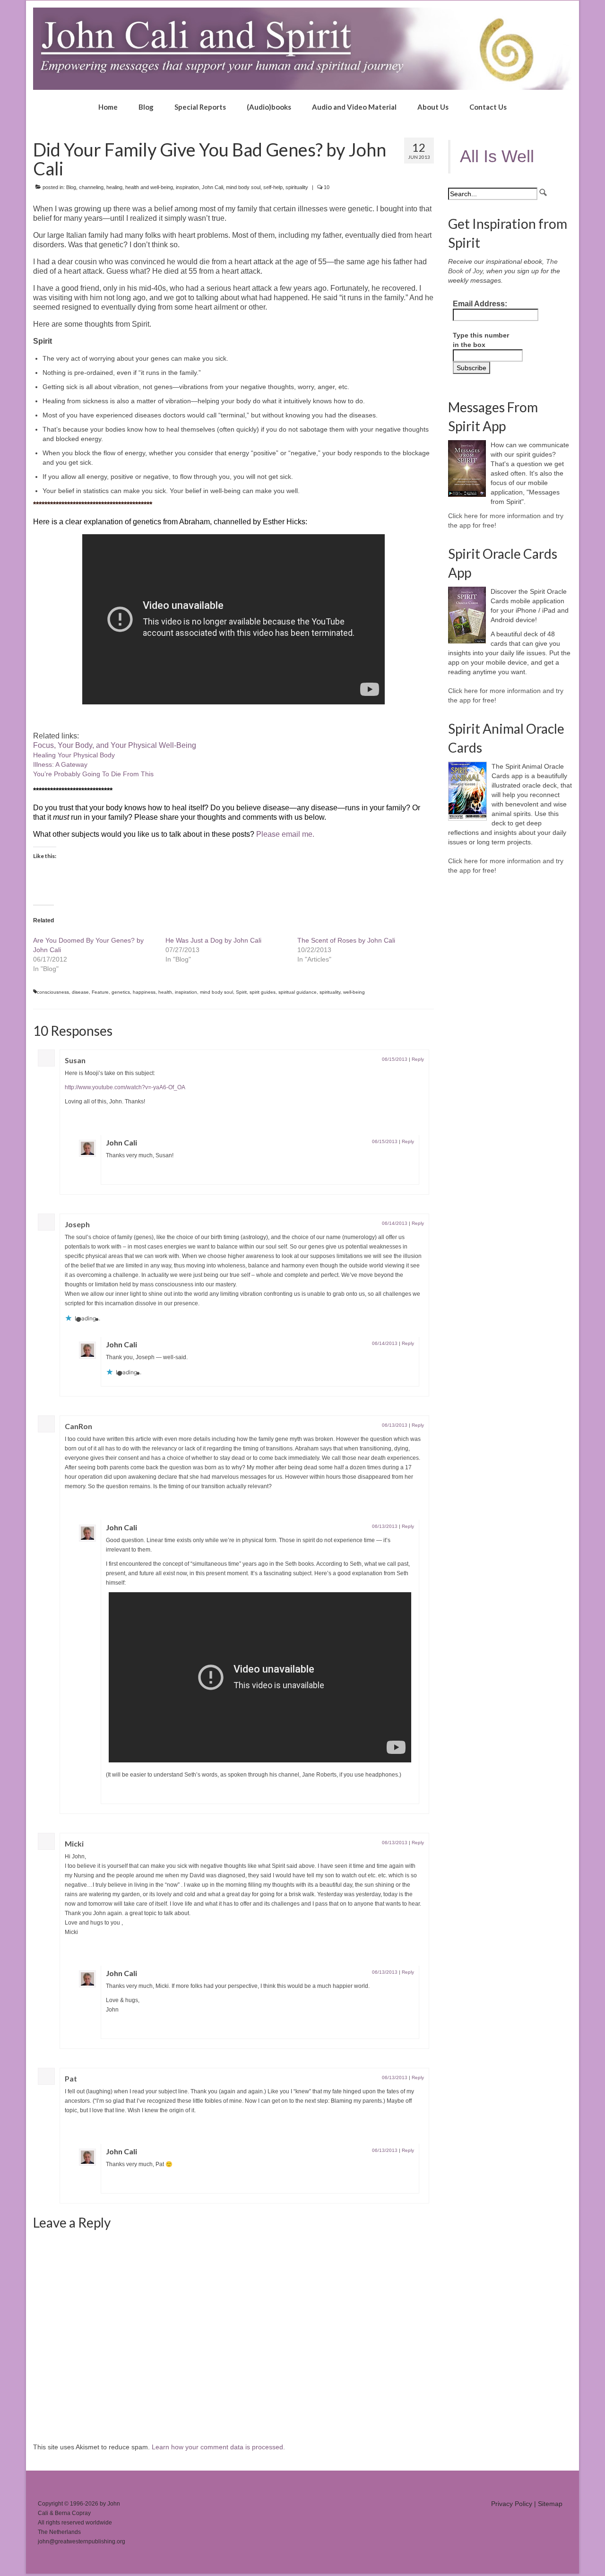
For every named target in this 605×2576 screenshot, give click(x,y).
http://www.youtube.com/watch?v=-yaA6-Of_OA (125, 1087)
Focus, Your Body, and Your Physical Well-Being (115, 745)
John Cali (212, 187)
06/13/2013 (395, 1425)
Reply (418, 1059)
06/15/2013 (395, 1059)
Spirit (241, 992)
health (165, 992)
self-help (273, 187)
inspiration (187, 187)
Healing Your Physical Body (74, 755)
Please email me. (285, 834)
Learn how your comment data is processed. (218, 2447)
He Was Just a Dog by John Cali (213, 940)
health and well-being (149, 187)
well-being (354, 992)
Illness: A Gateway (60, 764)
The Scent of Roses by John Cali (346, 940)
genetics (121, 992)
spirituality (297, 187)
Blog (71, 187)
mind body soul (243, 187)
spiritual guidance (298, 992)
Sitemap (550, 2504)
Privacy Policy (512, 2504)
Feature (100, 992)
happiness (144, 992)
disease (80, 992)
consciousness (53, 992)
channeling (91, 187)
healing (114, 187)
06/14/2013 (395, 1223)
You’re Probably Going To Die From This (93, 774)
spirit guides (263, 992)
